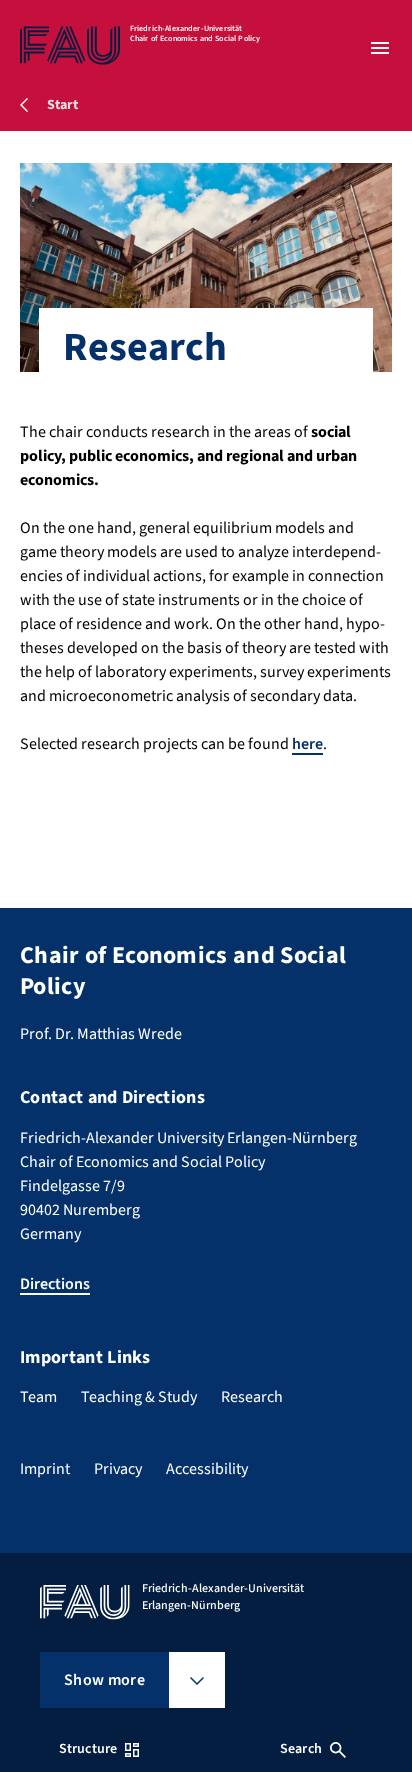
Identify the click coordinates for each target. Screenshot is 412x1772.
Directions (55, 1284)
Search (301, 1749)
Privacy (118, 1469)
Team (38, 1397)
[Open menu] (380, 48)
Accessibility (207, 1469)
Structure (88, 1749)
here (307, 744)
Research (252, 1397)
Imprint (45, 1469)
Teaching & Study (139, 1397)
